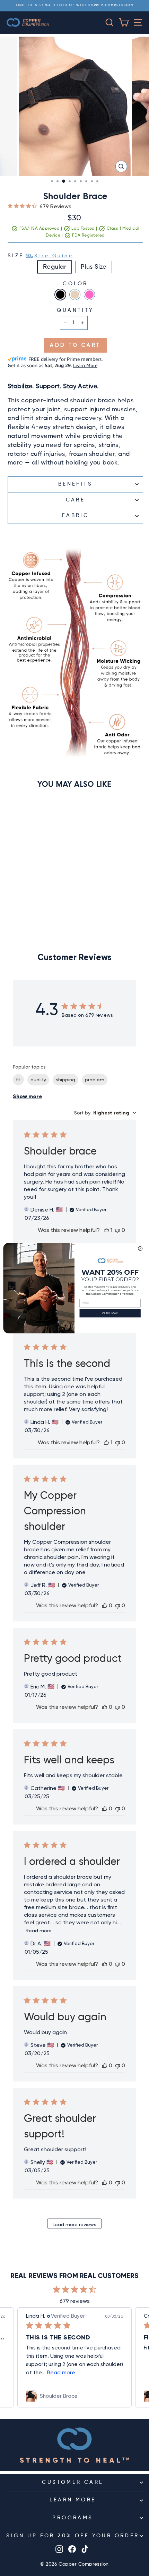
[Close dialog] (140, 1248)
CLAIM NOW (110, 1313)
